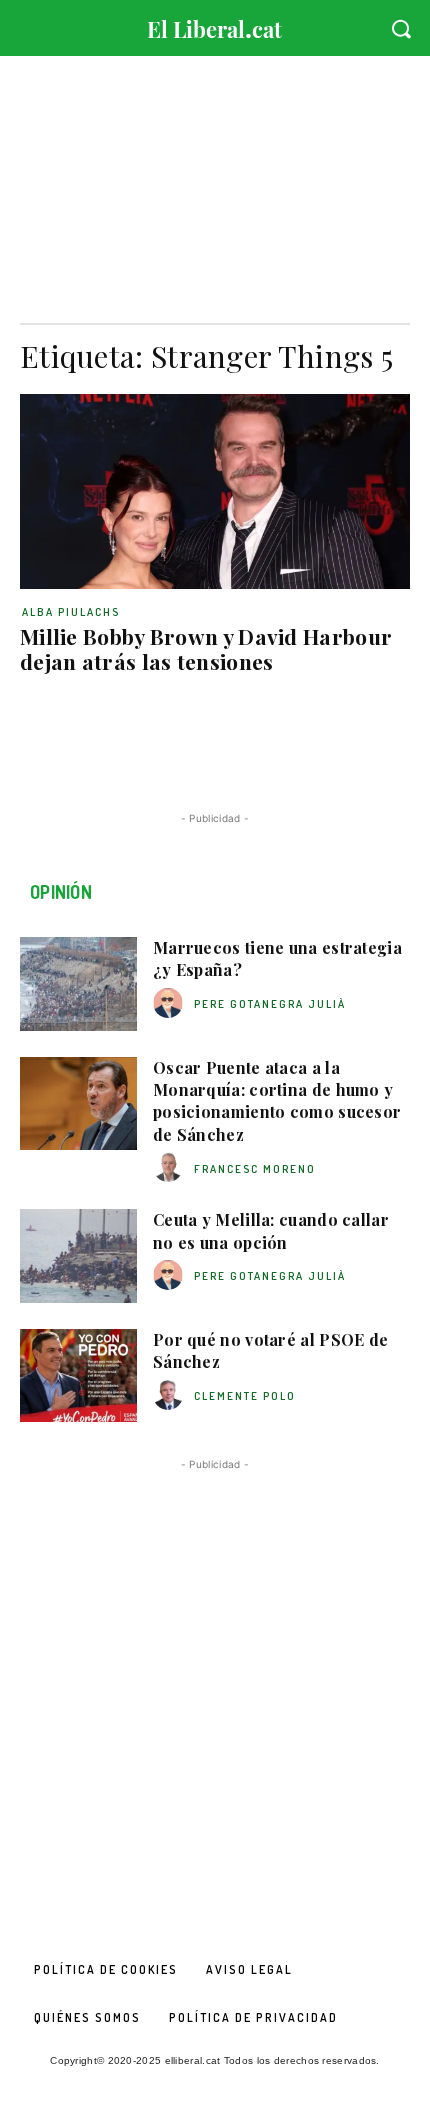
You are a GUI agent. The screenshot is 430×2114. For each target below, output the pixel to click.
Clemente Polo (245, 1396)
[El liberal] (215, 24)
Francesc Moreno (255, 1169)
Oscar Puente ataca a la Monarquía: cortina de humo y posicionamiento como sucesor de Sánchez (277, 1101)
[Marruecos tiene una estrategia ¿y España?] (78, 984)
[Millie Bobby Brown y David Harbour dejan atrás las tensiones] (215, 491)
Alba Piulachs (71, 612)
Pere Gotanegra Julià (270, 1004)
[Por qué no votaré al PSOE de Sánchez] (78, 1376)
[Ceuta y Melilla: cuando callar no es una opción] (78, 1256)
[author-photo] (171, 1003)
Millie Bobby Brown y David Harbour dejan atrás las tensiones (206, 648)
